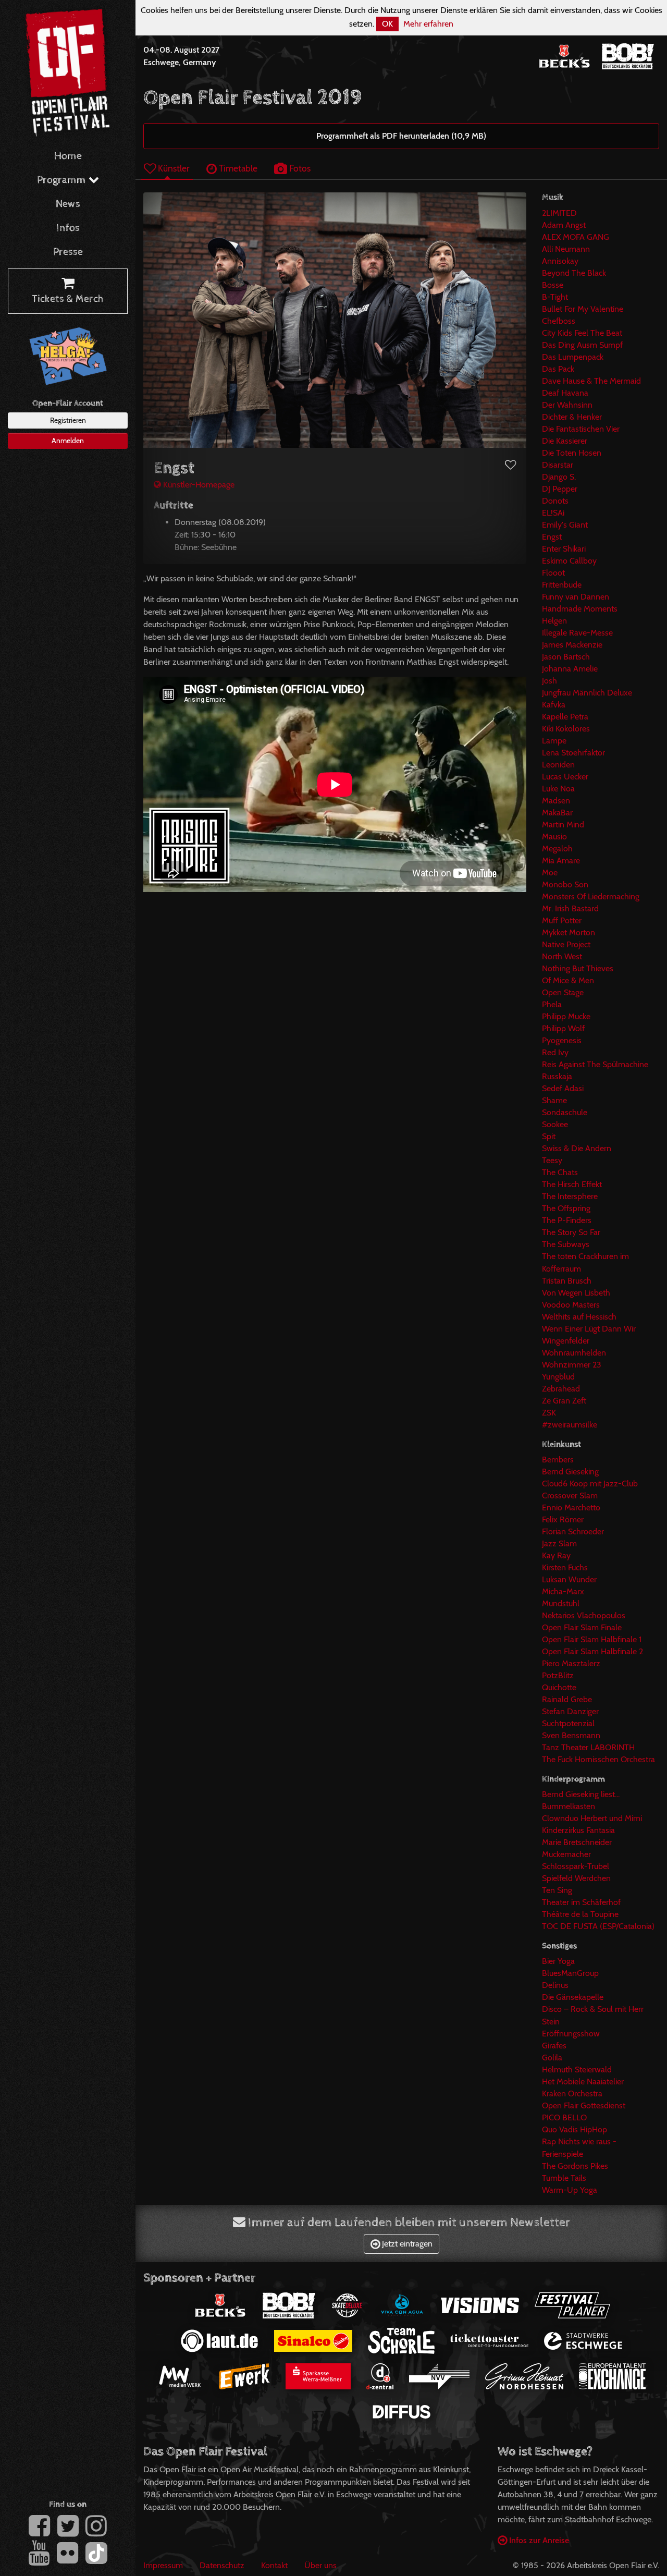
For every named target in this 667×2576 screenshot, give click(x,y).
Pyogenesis (562, 1040)
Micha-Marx (563, 1591)
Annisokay (560, 261)
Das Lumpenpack (573, 357)
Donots (555, 501)
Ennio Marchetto (571, 1507)
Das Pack (558, 369)
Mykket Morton (569, 932)
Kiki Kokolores (566, 729)
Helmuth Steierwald (577, 2070)
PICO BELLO (564, 2117)
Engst (552, 537)
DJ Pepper (560, 489)
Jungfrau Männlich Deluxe (587, 693)
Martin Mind (563, 825)
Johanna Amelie (570, 669)
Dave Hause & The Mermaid (591, 381)
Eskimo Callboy (569, 561)
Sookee (555, 1124)
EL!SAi (553, 513)
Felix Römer (563, 1519)
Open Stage (563, 992)
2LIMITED (559, 213)
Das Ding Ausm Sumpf (582, 345)
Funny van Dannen (576, 597)
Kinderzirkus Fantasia (578, 1830)
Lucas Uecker (565, 777)
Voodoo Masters (571, 1305)
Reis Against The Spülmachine (595, 1064)
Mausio (554, 837)
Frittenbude (562, 585)
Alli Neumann (566, 249)
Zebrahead (561, 1389)
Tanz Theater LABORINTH (588, 1747)
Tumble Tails (564, 2178)
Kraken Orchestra (572, 2093)
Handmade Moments (580, 609)
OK (387, 24)
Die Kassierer (565, 441)
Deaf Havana (565, 393)
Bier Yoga (558, 1961)
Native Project (566, 944)
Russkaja (557, 1076)
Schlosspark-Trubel (576, 1866)
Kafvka (554, 705)
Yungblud (558, 1377)
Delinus (555, 1985)
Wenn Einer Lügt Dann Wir (589, 1329)
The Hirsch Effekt (572, 1184)
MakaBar (557, 813)
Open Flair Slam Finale (582, 1627)
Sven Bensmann (571, 1735)
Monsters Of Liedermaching (591, 896)
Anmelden (68, 441)
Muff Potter (562, 920)
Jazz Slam (559, 1543)
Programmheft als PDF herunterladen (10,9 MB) (401, 136)
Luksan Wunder (569, 1579)
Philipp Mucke (566, 1016)
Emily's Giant (565, 525)
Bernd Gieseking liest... (581, 1794)
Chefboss (559, 321)
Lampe (554, 741)
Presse (68, 252)
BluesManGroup (570, 1973)
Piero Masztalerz (571, 1663)
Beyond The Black (574, 273)
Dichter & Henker (572, 417)
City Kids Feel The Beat (582, 333)
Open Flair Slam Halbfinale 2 (592, 1651)
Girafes (554, 2046)
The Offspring (566, 1208)
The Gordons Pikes (575, 2166)
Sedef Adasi (563, 1088)
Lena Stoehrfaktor (573, 753)
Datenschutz (222, 2565)
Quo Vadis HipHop (575, 2129)
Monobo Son (565, 884)
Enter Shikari (564, 549)
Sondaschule (565, 1112)
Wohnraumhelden (574, 1353)
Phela (552, 1004)
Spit (549, 1136)
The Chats (560, 1172)
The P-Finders (567, 1220)
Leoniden (558, 765)
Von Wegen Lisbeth (576, 1293)
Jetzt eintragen (406, 2244)
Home (68, 156)
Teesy (552, 1160)
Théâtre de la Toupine (580, 1914)
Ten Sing (557, 1890)
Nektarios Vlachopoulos (584, 1615)
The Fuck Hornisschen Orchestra (598, 1759)
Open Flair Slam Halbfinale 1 (592, 1639)
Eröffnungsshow (571, 2034)
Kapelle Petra (565, 717)
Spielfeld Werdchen (576, 1878)
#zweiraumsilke (570, 1425)
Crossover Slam (570, 1495)
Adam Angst (564, 225)
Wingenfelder (566, 1341)
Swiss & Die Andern (577, 1148)
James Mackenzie (572, 645)
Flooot (553, 573)
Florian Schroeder (573, 1531)
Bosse (553, 285)
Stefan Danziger (570, 1711)
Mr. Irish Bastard (570, 908)
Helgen (554, 621)
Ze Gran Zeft (564, 1401)
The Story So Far (571, 1232)
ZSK (549, 1413)
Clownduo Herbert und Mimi (592, 1818)
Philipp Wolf (563, 1028)
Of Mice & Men (568, 980)
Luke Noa (558, 789)
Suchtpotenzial (568, 1723)
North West (562, 956)
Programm (63, 180)
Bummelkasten (569, 1806)
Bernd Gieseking (570, 1472)
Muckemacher (566, 1854)
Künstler (173, 168)
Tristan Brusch (567, 1281)
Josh (549, 681)
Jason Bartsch (566, 657)
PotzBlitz (558, 1675)
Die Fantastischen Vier (581, 429)
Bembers (558, 1460)
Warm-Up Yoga (570, 2190)
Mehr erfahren (428, 24)
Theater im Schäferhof (581, 1902)
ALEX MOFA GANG (576, 237)
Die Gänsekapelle (573, 1997)
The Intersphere (570, 1196)
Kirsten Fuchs (565, 1567)
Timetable (237, 168)
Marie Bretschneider (577, 1842)
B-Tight (555, 297)
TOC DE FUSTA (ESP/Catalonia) (598, 1926)
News (68, 204)
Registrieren (68, 420)
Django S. (559, 477)
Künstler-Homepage (198, 485)
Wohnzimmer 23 (572, 1365)
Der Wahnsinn (567, 405)
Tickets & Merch (68, 299)
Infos (68, 228)
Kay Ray (556, 1555)
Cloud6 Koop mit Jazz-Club (590, 1484)
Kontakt (274, 2565)
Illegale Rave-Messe (577, 633)
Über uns (320, 2565)
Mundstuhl (561, 1603)
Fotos (299, 168)
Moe (550, 872)
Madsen (556, 801)
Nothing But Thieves (578, 968)
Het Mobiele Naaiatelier (583, 2081)
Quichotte (559, 1687)
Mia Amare (561, 860)
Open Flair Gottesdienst (584, 2105)
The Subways (566, 1244)
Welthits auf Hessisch (579, 1317)
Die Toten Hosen (572, 453)
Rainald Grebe (567, 1699)
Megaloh (557, 849)
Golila (552, 2058)
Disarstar (558, 465)
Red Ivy (555, 1052)
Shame (554, 1100)
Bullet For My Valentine (583, 309)
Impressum (163, 2565)
